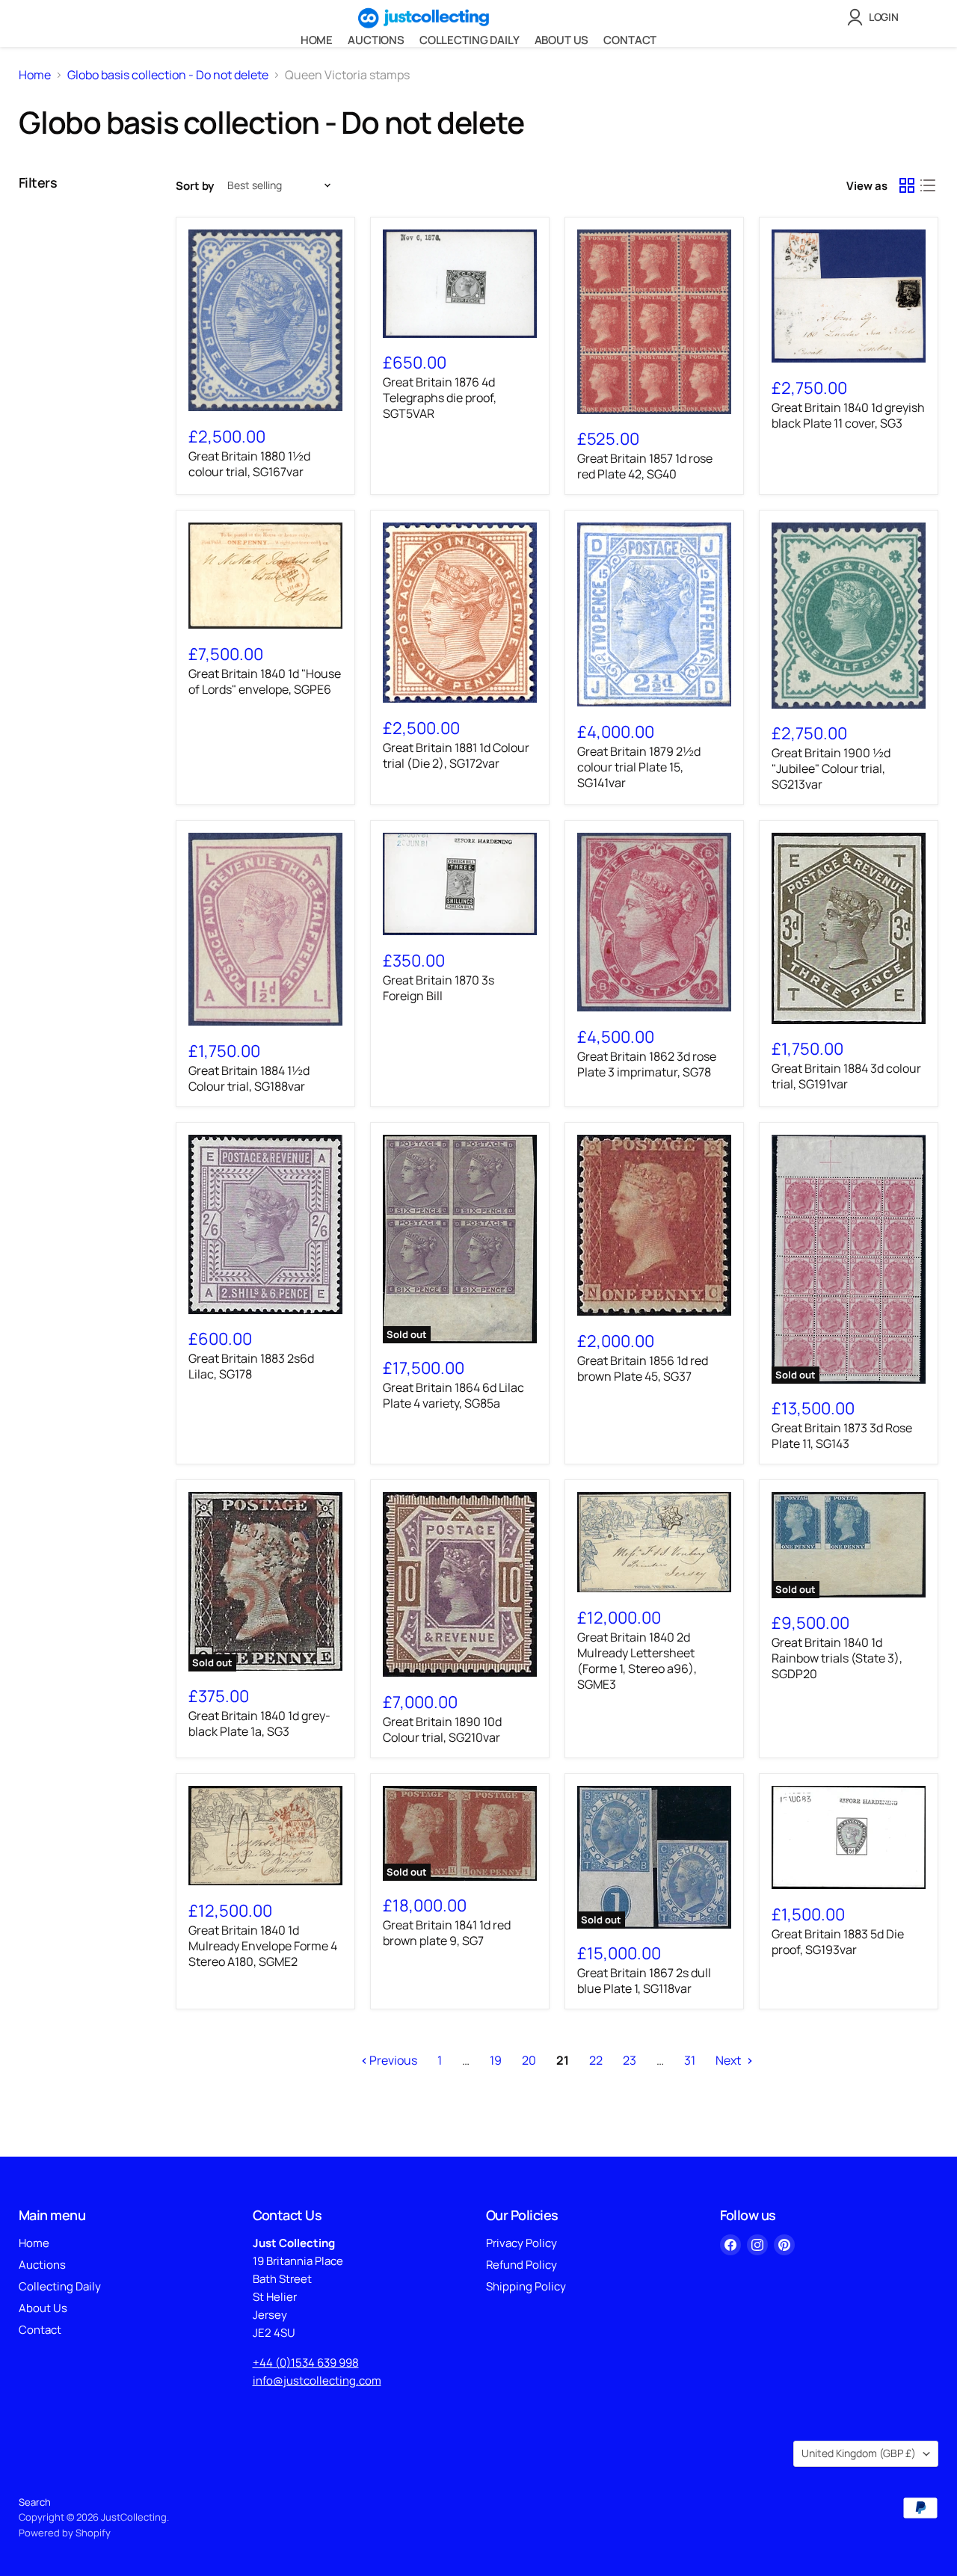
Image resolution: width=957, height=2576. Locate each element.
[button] (876, 17)
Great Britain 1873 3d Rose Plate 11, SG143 (842, 1436)
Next (729, 2060)
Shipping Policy (526, 2286)
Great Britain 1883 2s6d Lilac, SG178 (251, 1366)
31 (690, 2060)
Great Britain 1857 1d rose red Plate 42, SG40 (645, 466)
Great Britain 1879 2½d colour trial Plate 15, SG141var (639, 767)
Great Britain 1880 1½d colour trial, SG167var (249, 464)
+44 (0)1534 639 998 (306, 2363)
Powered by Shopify (65, 2533)
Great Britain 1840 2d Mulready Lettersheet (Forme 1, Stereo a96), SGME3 (637, 1661)
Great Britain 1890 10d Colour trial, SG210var (442, 1729)
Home (317, 40)
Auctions (376, 40)
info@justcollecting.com (317, 2381)
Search (35, 2502)
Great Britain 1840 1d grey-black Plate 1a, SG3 (259, 1723)
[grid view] (907, 185)
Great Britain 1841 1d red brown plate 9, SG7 (447, 1933)
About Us (562, 40)
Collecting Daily (470, 40)
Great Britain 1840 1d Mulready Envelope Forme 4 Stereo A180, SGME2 (263, 1946)
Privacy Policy (521, 2243)
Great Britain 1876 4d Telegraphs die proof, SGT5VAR (440, 398)
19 (496, 2060)
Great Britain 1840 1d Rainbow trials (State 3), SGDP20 (837, 1658)
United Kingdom (859, 2453)
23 (630, 2060)
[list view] (928, 185)
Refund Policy (521, 2265)
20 (529, 2060)
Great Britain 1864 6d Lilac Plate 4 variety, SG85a (453, 1395)
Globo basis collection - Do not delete (168, 75)
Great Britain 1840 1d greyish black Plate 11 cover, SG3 (848, 415)
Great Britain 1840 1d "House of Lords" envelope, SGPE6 (265, 681)
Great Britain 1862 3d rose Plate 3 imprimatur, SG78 (647, 1064)
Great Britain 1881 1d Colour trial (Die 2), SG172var (456, 755)
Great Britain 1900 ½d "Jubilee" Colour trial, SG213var (831, 768)
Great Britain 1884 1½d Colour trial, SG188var (249, 1078)
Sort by (195, 186)
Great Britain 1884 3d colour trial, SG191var (846, 1076)
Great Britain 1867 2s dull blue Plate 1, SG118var (644, 1981)
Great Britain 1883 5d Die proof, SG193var (838, 1942)
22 (596, 2060)
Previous (392, 2060)
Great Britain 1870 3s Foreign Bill (439, 988)
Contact (630, 40)
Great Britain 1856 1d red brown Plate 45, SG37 (643, 1368)
